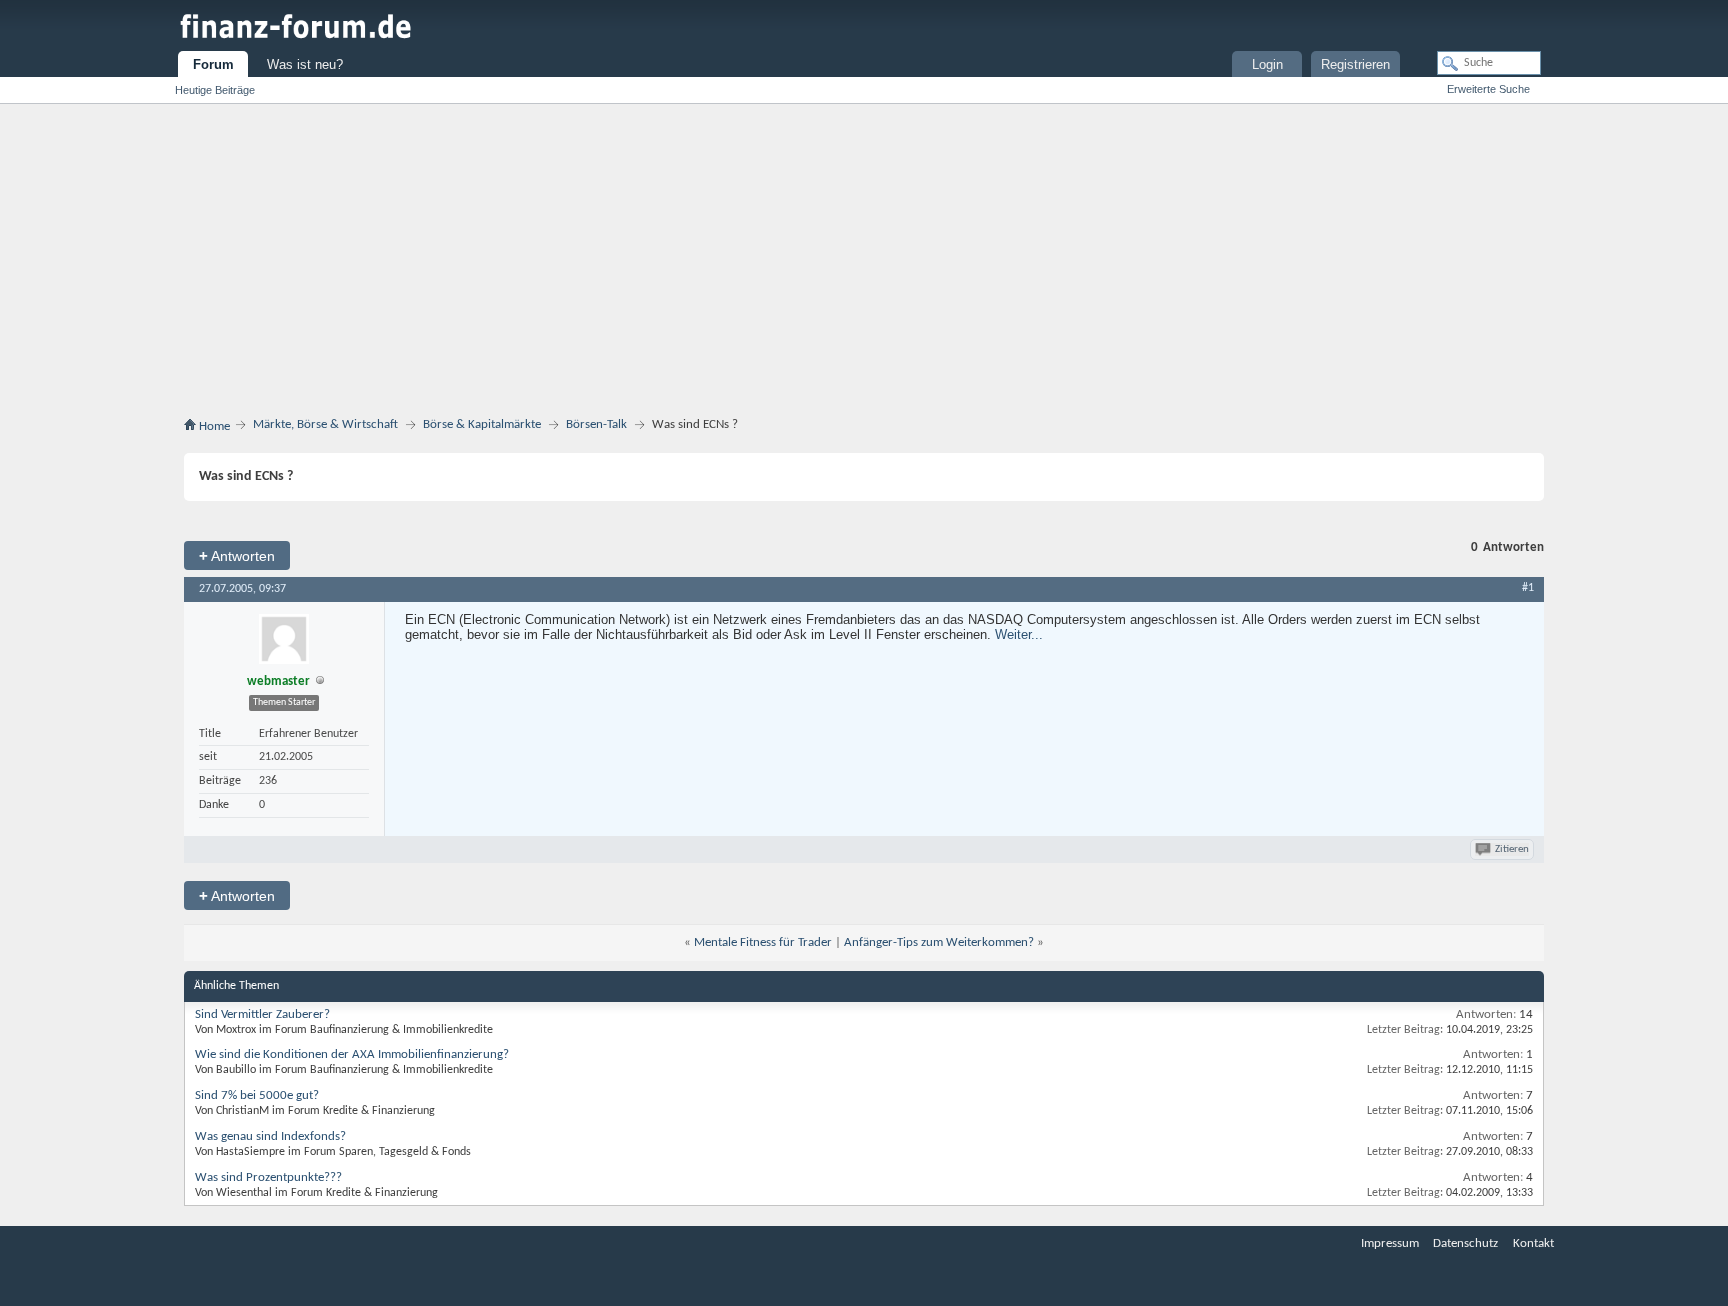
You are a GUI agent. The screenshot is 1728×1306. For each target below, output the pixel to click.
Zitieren (1512, 849)
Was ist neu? (305, 64)
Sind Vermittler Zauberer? (262, 1014)
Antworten (237, 555)
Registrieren (1355, 64)
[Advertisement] (864, 264)
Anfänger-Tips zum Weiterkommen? (939, 942)
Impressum (1390, 1243)
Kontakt (1533, 1243)
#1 (1528, 588)
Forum (213, 64)
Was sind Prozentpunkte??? (268, 1177)
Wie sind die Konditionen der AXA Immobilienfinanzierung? (352, 1054)
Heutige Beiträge (215, 90)
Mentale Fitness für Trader (763, 942)
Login (1267, 64)
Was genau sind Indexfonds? (270, 1136)
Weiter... (1019, 634)
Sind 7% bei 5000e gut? (257, 1095)
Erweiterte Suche (1488, 89)
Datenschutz (1465, 1243)
